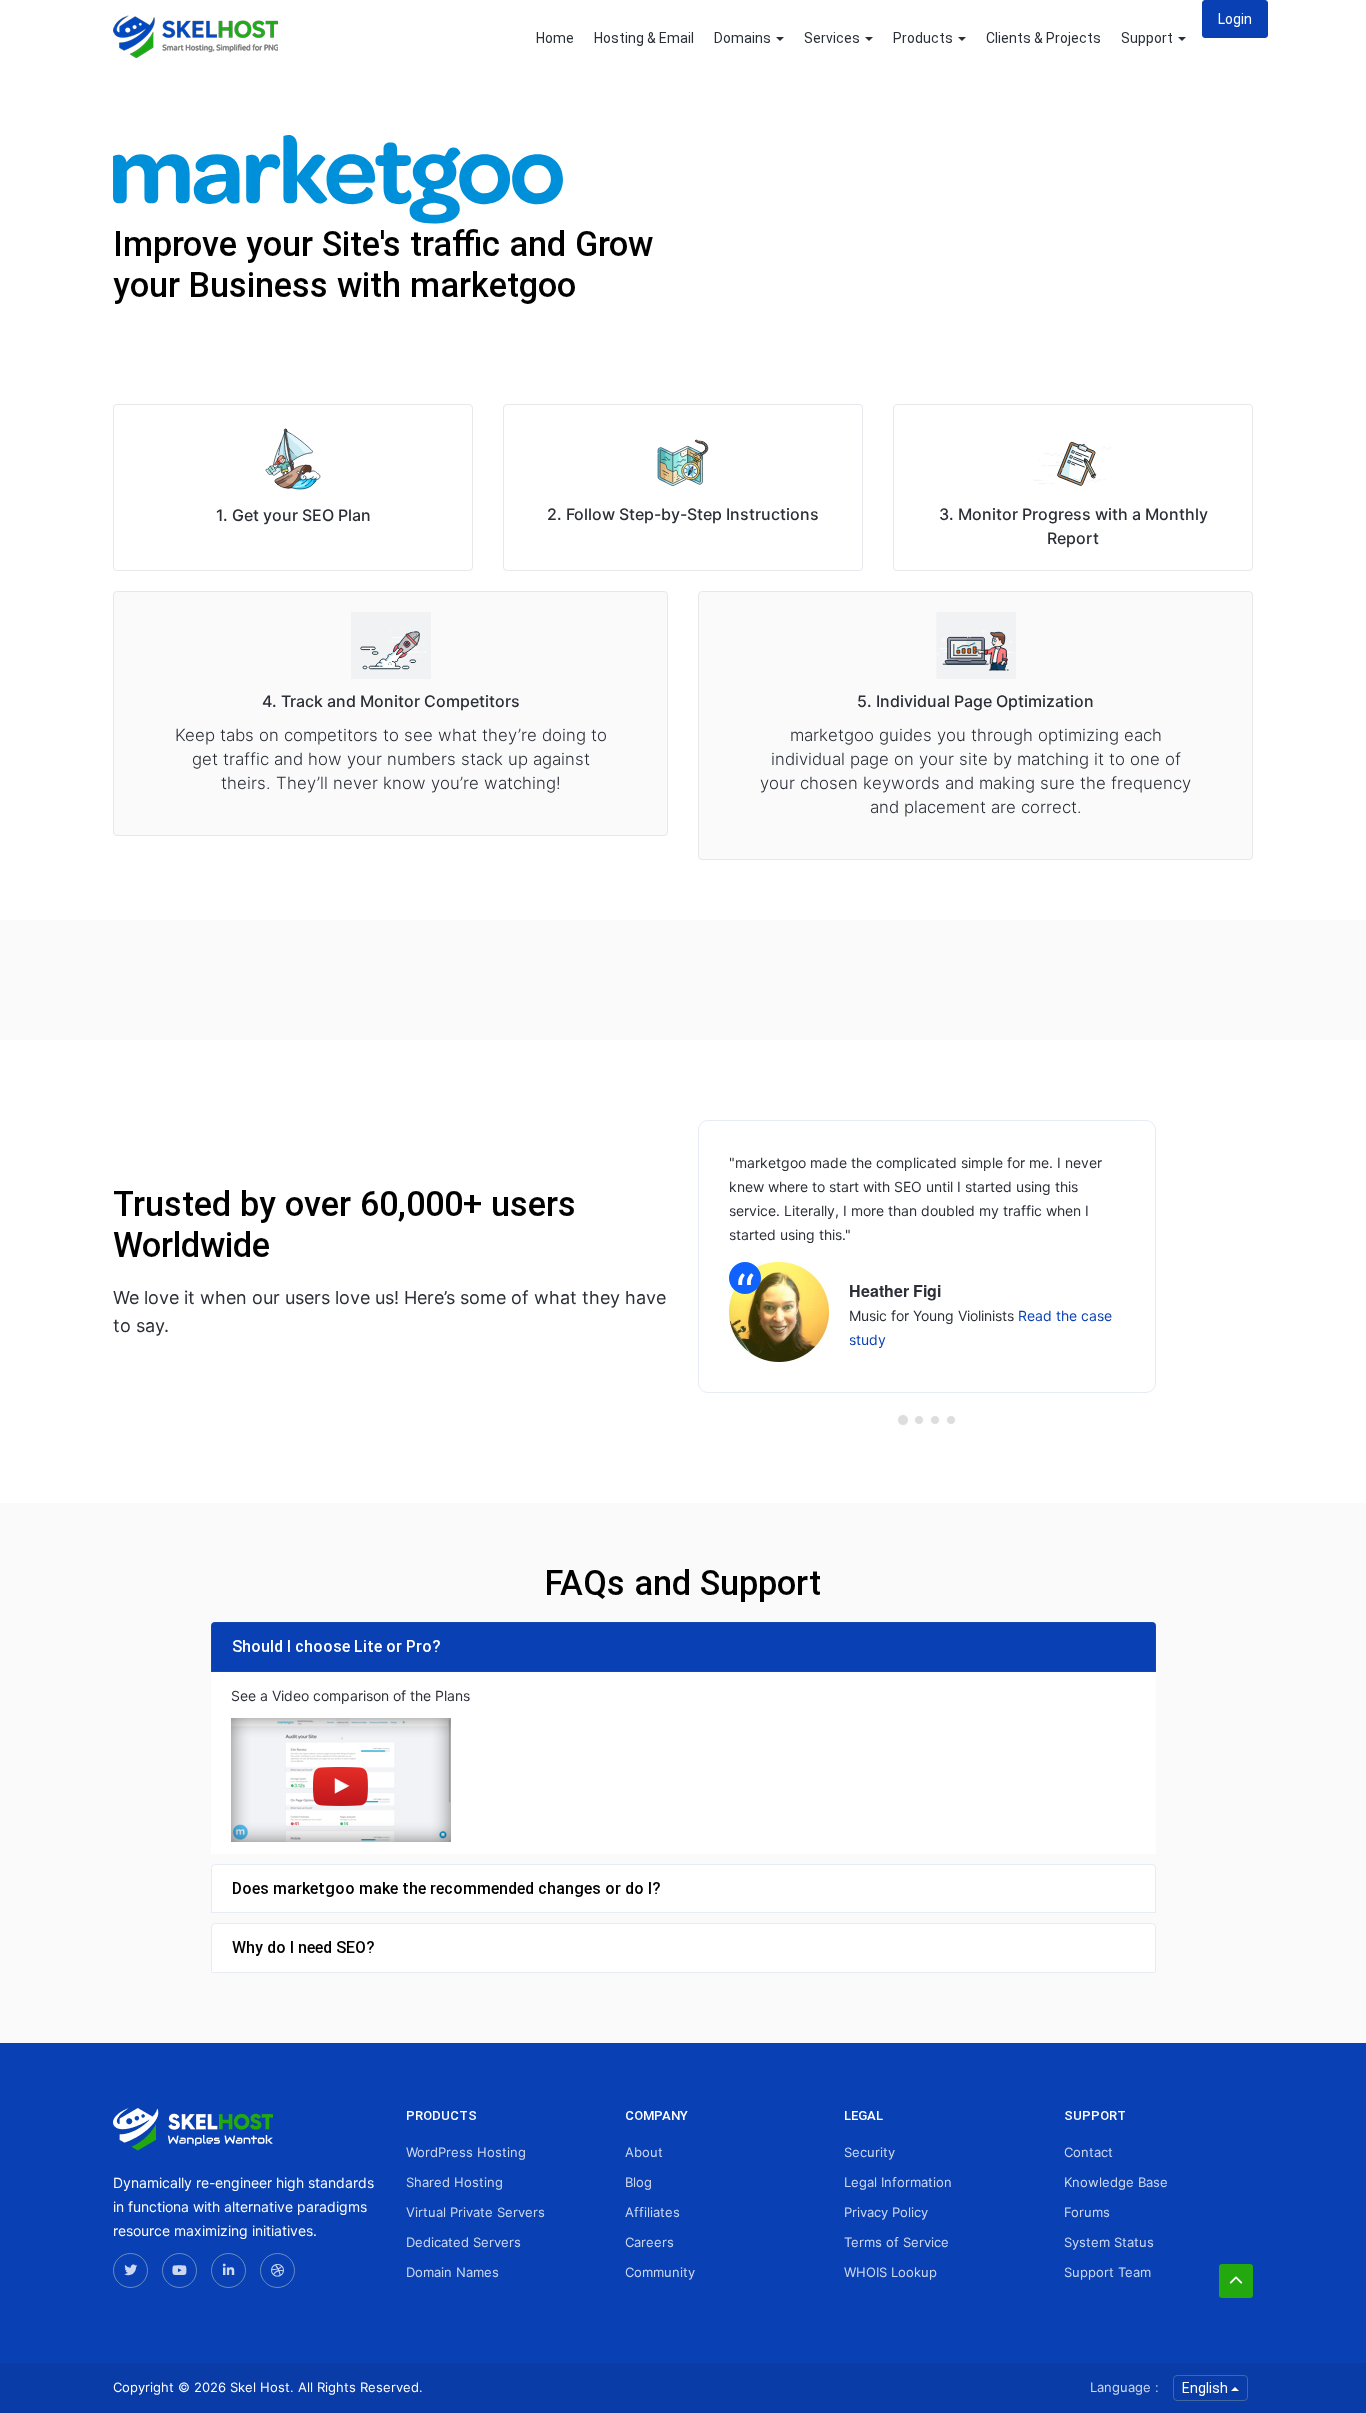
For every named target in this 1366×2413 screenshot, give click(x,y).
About (644, 2152)
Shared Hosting (454, 2182)
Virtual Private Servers (475, 2212)
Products (924, 38)
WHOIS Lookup (890, 2272)
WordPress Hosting (466, 2152)
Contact (1088, 2152)
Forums (1087, 2212)
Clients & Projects (1043, 38)
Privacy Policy (886, 2212)
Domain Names (452, 2272)
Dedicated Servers (463, 2242)
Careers (649, 2242)
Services (833, 38)
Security (869, 2152)
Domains (744, 38)
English (1206, 2388)
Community (660, 2272)
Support (1148, 38)
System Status (1109, 2242)
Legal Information (898, 2182)
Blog (638, 2182)
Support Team (1107, 2272)
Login (1235, 19)
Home (555, 38)
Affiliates (652, 2212)
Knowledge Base (1116, 2182)
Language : (1124, 2387)
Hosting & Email (644, 38)
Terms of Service (896, 2242)
